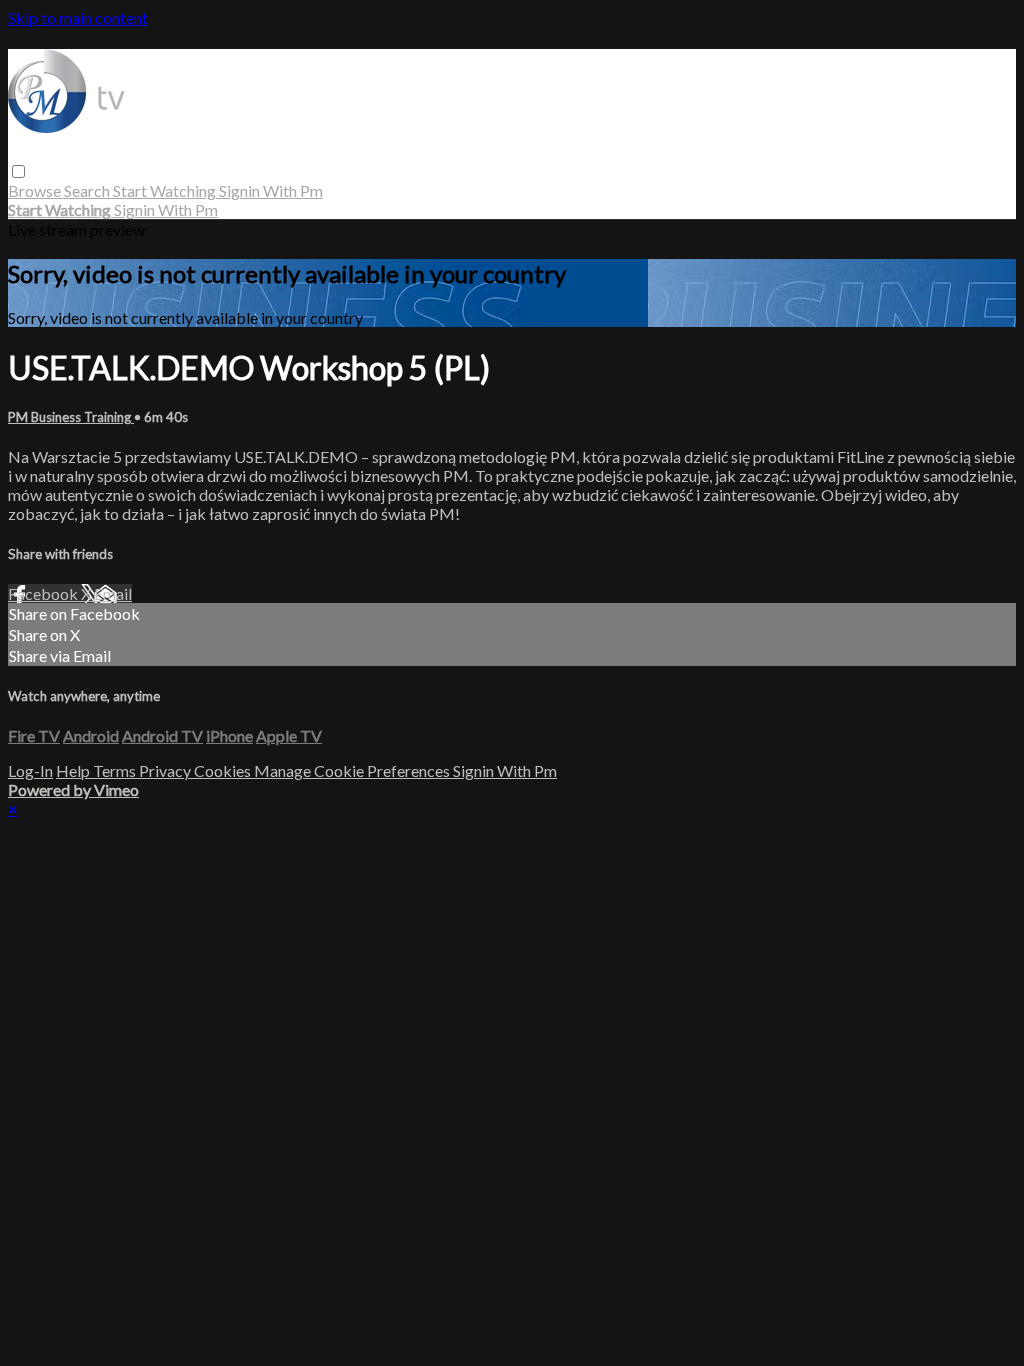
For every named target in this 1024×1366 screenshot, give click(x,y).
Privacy (166, 770)
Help (74, 770)
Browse (36, 190)
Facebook (44, 593)
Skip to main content (78, 17)
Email (113, 593)
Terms (116, 770)
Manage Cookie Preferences (353, 770)
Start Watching (166, 190)
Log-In (30, 770)
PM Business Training (71, 417)
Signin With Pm (271, 190)
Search (88, 190)
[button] (18, 171)
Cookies (224, 770)
